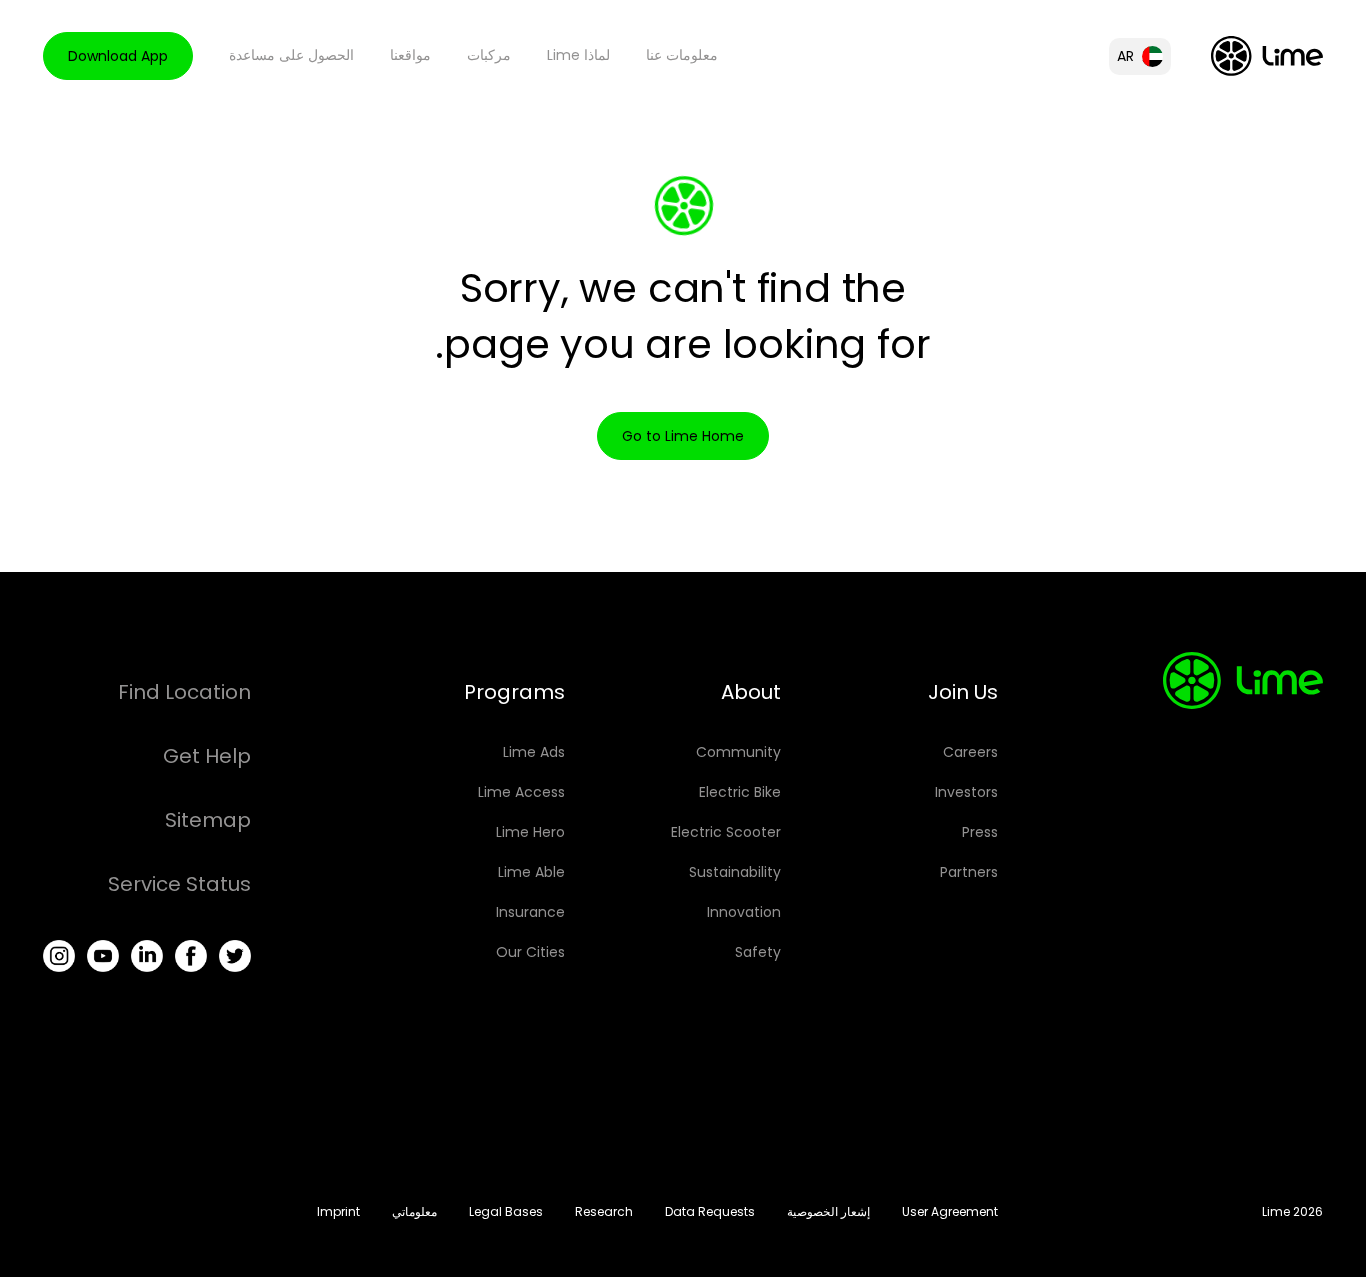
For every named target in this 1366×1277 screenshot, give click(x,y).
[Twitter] (235, 956)
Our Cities (530, 952)
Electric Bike (740, 792)
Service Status (179, 884)
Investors (966, 792)
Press (980, 832)
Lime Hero (530, 832)
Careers (970, 752)
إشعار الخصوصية (828, 1211)
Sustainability (735, 872)
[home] (1267, 56)
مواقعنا (410, 55)
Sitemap (208, 820)
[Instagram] (59, 956)
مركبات (489, 55)
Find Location (184, 692)
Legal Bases (506, 1211)
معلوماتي (414, 1211)
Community (738, 752)
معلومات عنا (682, 55)
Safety (758, 952)
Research (604, 1211)
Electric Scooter (726, 832)
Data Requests (710, 1211)
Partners (969, 872)
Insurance (530, 912)
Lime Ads (534, 752)
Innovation (744, 912)
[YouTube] (103, 956)
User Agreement (950, 1211)
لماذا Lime (578, 55)
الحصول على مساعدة (291, 55)
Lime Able (531, 872)
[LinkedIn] (147, 956)
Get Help (207, 756)
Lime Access (521, 792)
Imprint (338, 1211)
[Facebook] (191, 956)
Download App (118, 56)
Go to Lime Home (683, 436)
